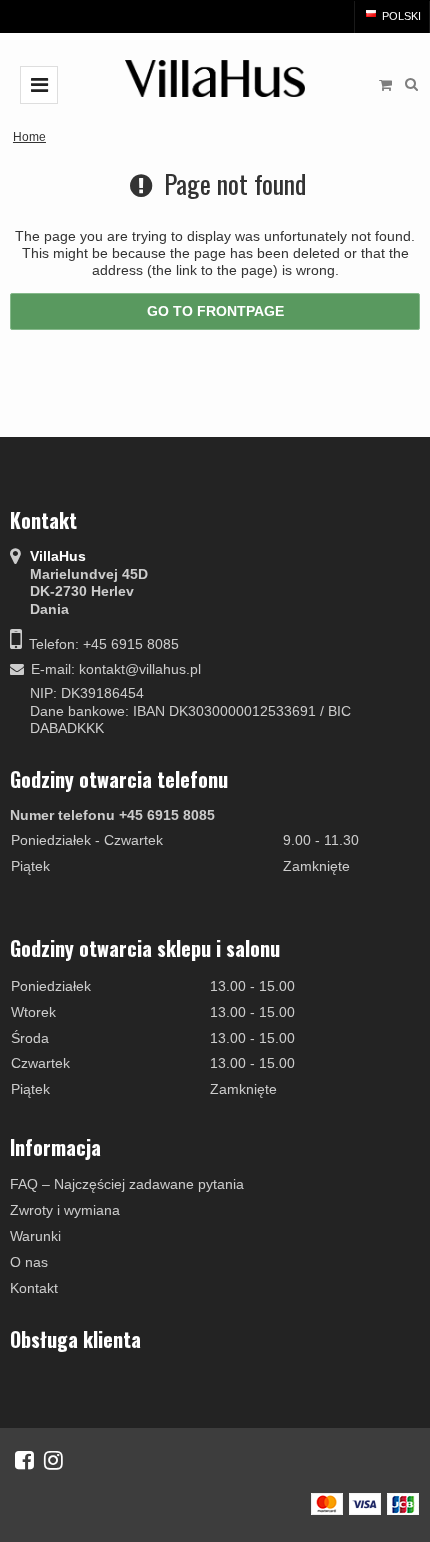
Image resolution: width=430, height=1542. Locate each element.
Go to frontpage (215, 311)
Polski (400, 16)
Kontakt (34, 1288)
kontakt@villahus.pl (140, 669)
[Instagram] (53, 1460)
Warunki (35, 1236)
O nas (29, 1262)
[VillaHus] (215, 78)
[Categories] (39, 85)
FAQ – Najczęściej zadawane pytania (127, 1184)
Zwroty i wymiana (65, 1210)
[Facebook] (24, 1460)
